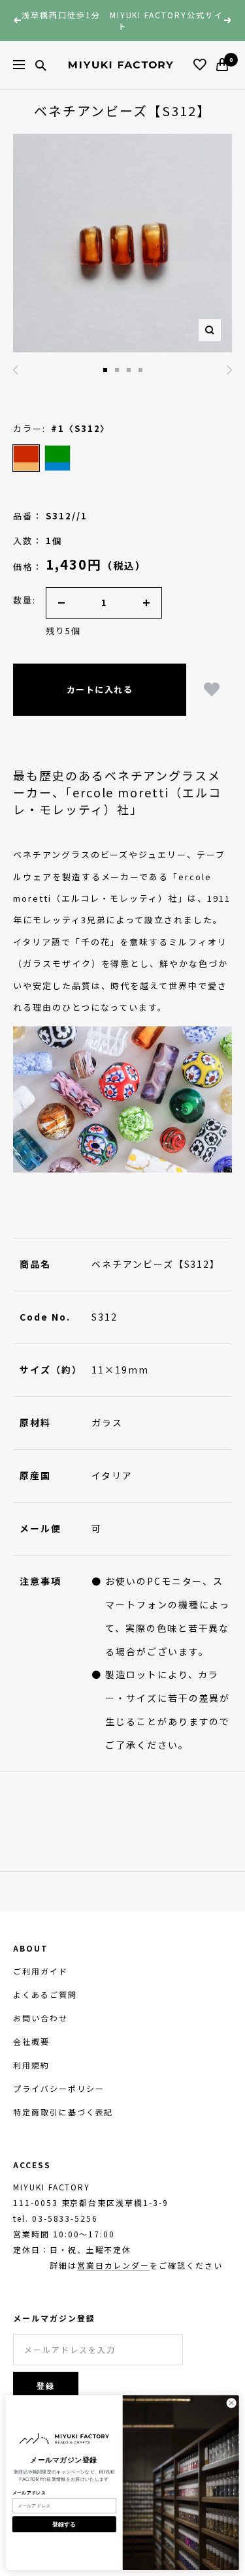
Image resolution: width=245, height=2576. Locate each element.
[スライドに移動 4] (129, 370)
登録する (64, 2524)
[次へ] (229, 370)
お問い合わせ (41, 2018)
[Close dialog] (231, 2402)
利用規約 (31, 2065)
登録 (46, 2386)
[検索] (41, 65)
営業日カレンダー (114, 2265)
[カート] (222, 65)
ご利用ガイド (41, 1971)
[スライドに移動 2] (105, 370)
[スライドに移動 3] (117, 370)
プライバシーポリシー (59, 2088)
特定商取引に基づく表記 (63, 2112)
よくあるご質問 (45, 1994)
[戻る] (16, 370)
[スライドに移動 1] (140, 370)
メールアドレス (29, 2493)
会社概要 (31, 2041)
